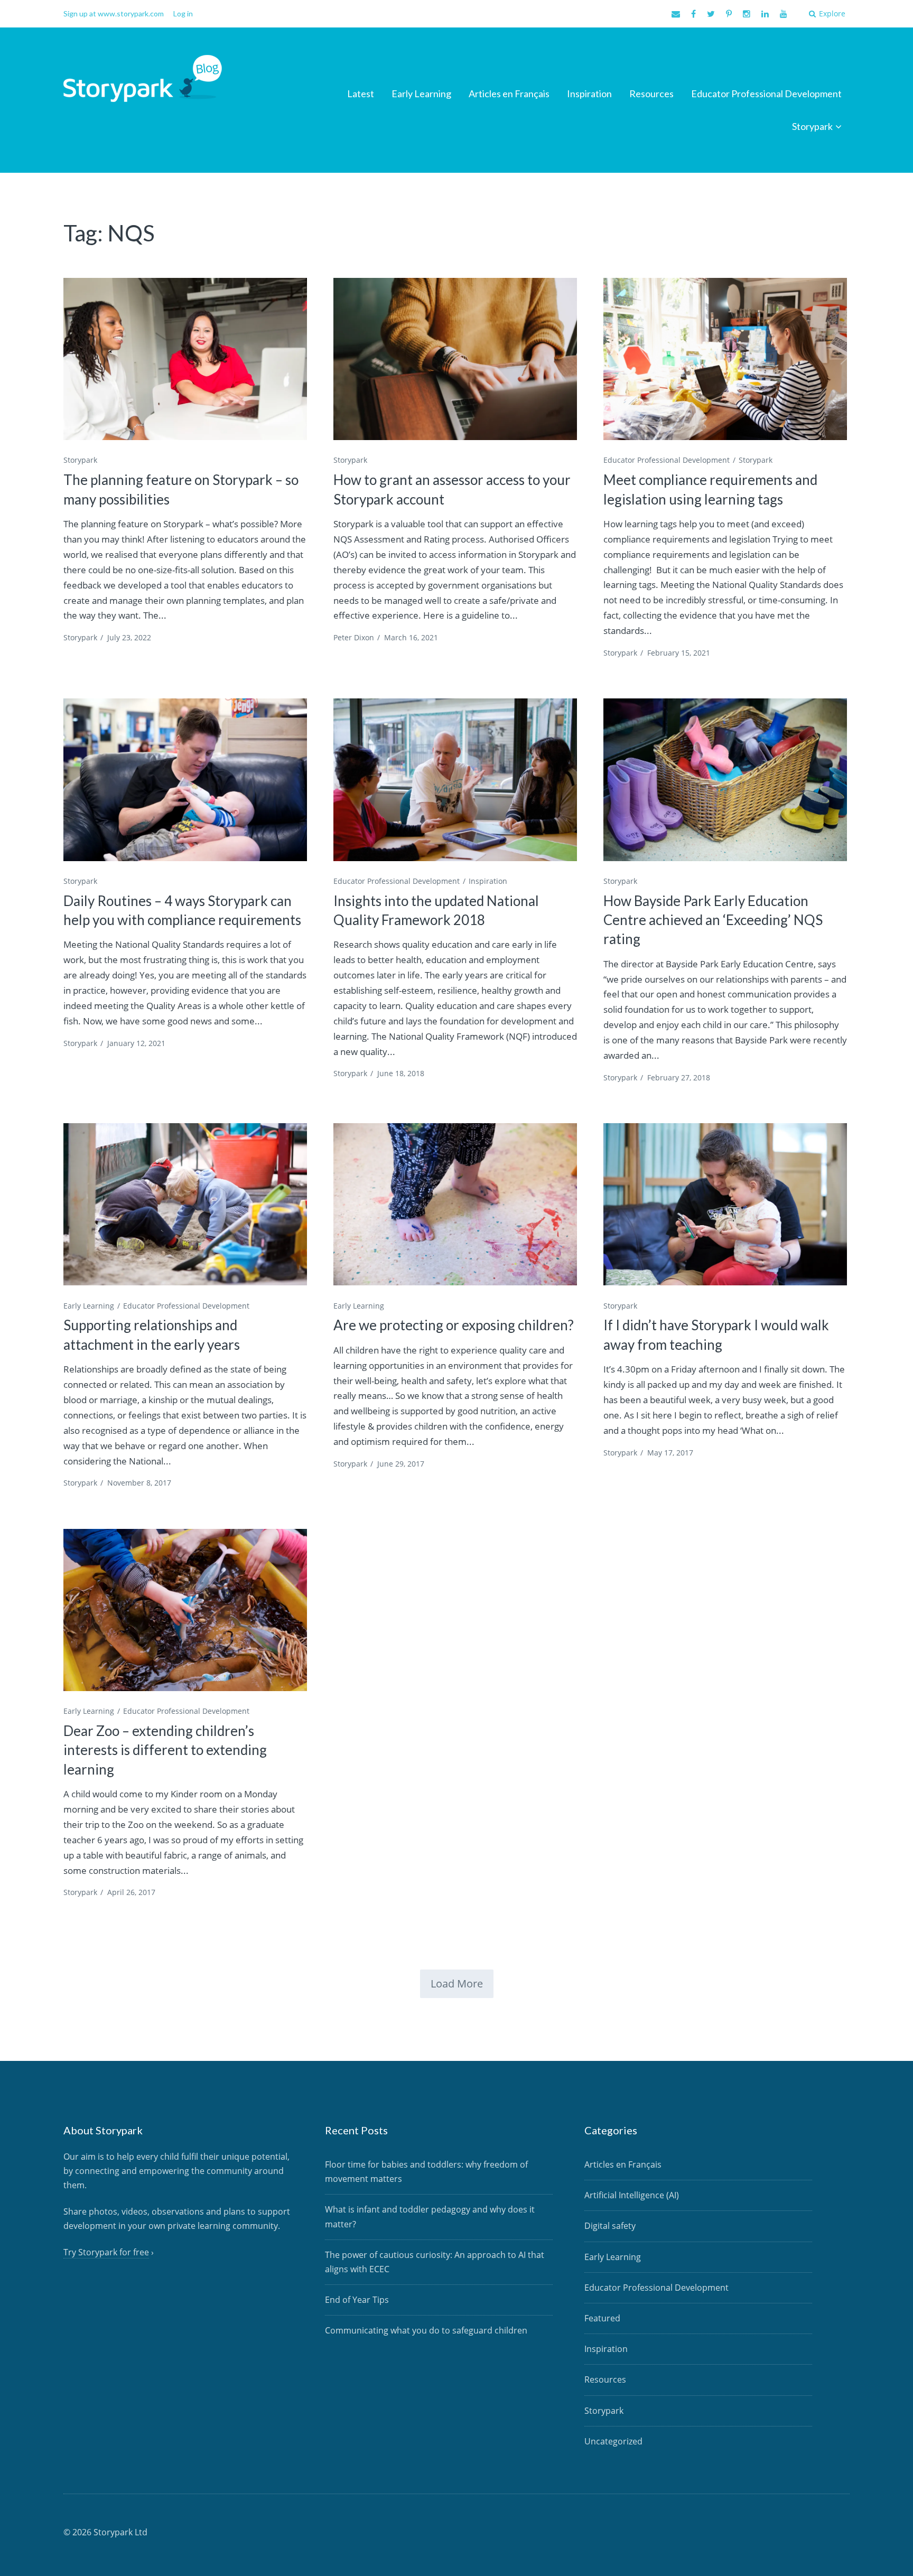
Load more (457, 1984)
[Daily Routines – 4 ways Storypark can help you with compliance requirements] (185, 780)
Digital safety (610, 2226)
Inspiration (589, 94)
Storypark (812, 126)
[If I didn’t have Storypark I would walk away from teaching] (725, 1204)
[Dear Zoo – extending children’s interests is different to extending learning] (185, 1610)
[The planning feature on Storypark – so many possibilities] (185, 359)
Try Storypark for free (106, 2252)
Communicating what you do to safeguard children (426, 2330)
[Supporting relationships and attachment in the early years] (185, 1204)
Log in (183, 13)
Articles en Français (509, 94)
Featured (602, 2318)
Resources (651, 94)
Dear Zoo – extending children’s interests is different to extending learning (165, 1750)
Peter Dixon (354, 637)
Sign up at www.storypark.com (114, 13)
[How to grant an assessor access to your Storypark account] (455, 359)
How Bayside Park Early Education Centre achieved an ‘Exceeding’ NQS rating (713, 920)
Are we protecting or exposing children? (454, 1325)
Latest (361, 94)
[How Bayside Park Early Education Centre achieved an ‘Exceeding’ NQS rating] (725, 780)
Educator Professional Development (766, 94)
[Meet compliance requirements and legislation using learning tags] (725, 359)
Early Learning (421, 94)
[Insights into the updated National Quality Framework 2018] (455, 780)
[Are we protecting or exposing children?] (455, 1204)
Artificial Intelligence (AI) (632, 2195)
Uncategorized (613, 2441)
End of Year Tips (357, 2300)
